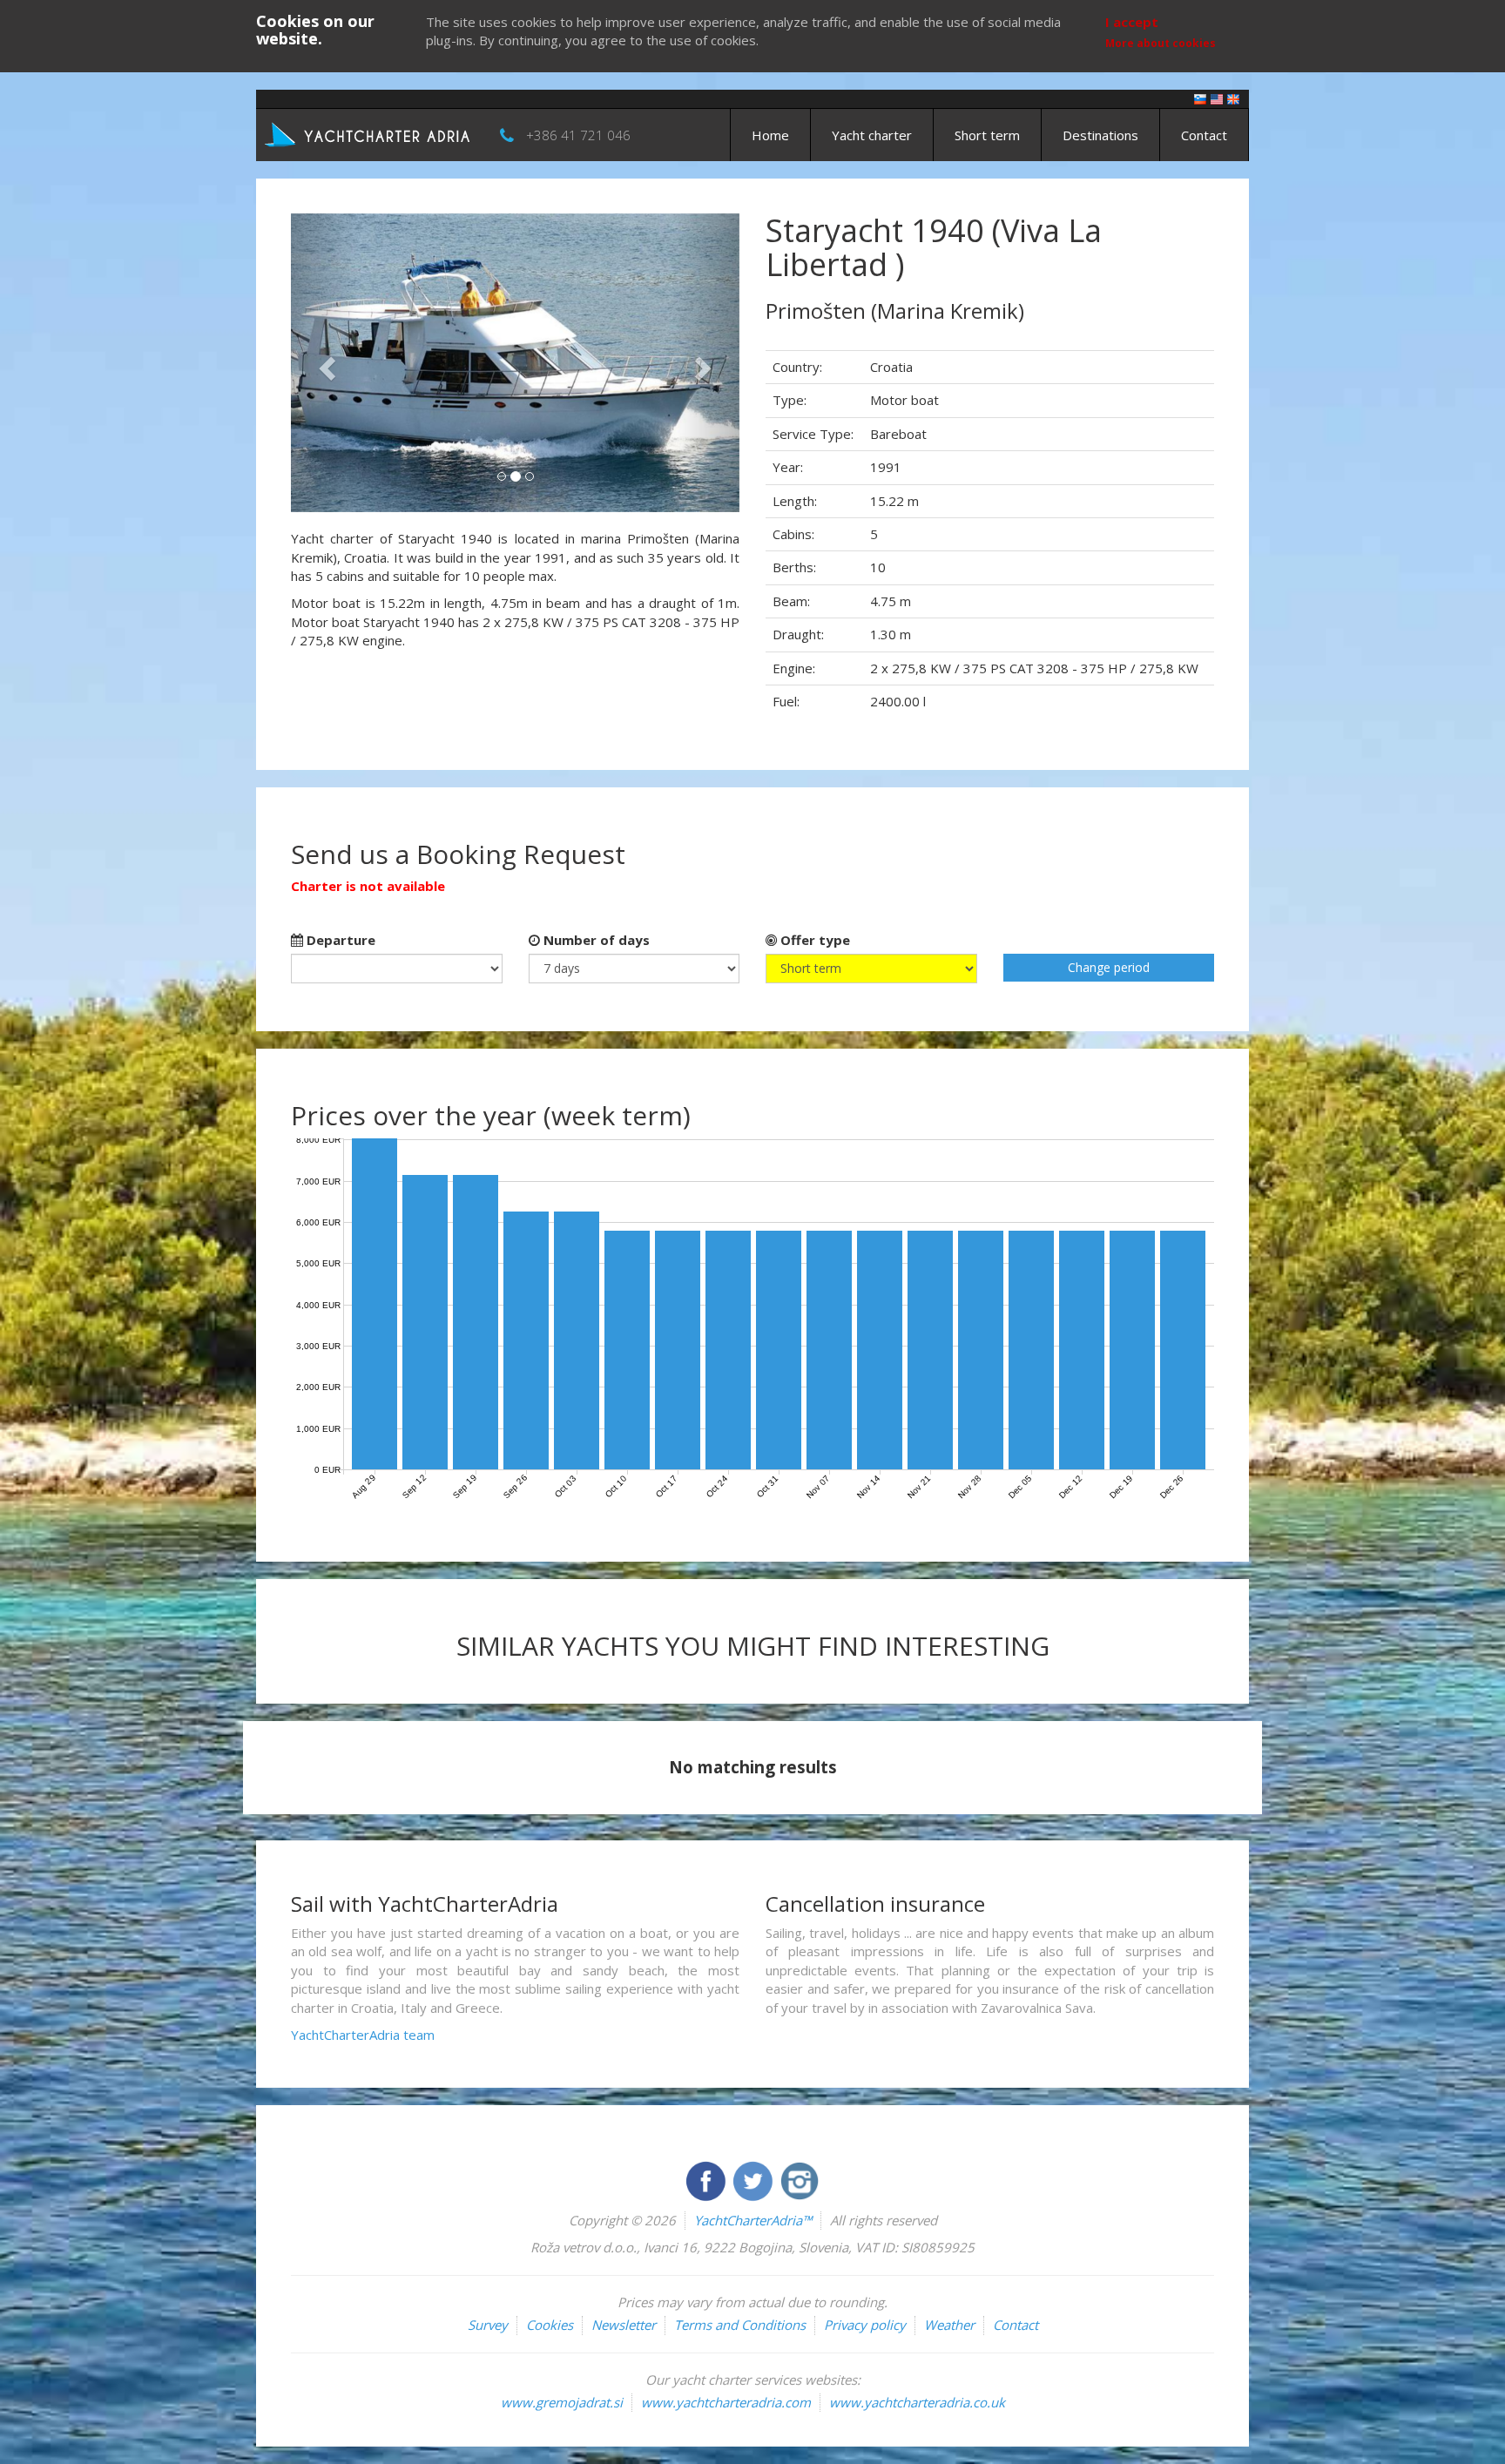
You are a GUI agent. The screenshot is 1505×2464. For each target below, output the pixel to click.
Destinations (1100, 135)
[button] (324, 363)
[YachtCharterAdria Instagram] (800, 2179)
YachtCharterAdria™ (753, 2220)
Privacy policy (865, 2325)
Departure (339, 940)
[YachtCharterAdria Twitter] (754, 2179)
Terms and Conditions (740, 2325)
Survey (488, 2325)
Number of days (595, 940)
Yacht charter (872, 135)
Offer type (813, 940)
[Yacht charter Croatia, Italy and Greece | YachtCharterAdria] (369, 133)
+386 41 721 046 (578, 135)
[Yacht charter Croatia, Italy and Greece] (1217, 98)
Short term (987, 135)
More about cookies (1161, 43)
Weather (949, 2325)
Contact (1204, 135)
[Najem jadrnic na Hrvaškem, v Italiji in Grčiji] (1200, 98)
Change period (1109, 967)
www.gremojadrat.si (562, 2402)
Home (770, 135)
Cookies (550, 2325)
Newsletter (624, 2325)
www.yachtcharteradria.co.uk (917, 2402)
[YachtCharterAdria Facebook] (707, 2179)
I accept (1132, 22)
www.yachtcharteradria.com (726, 2402)
